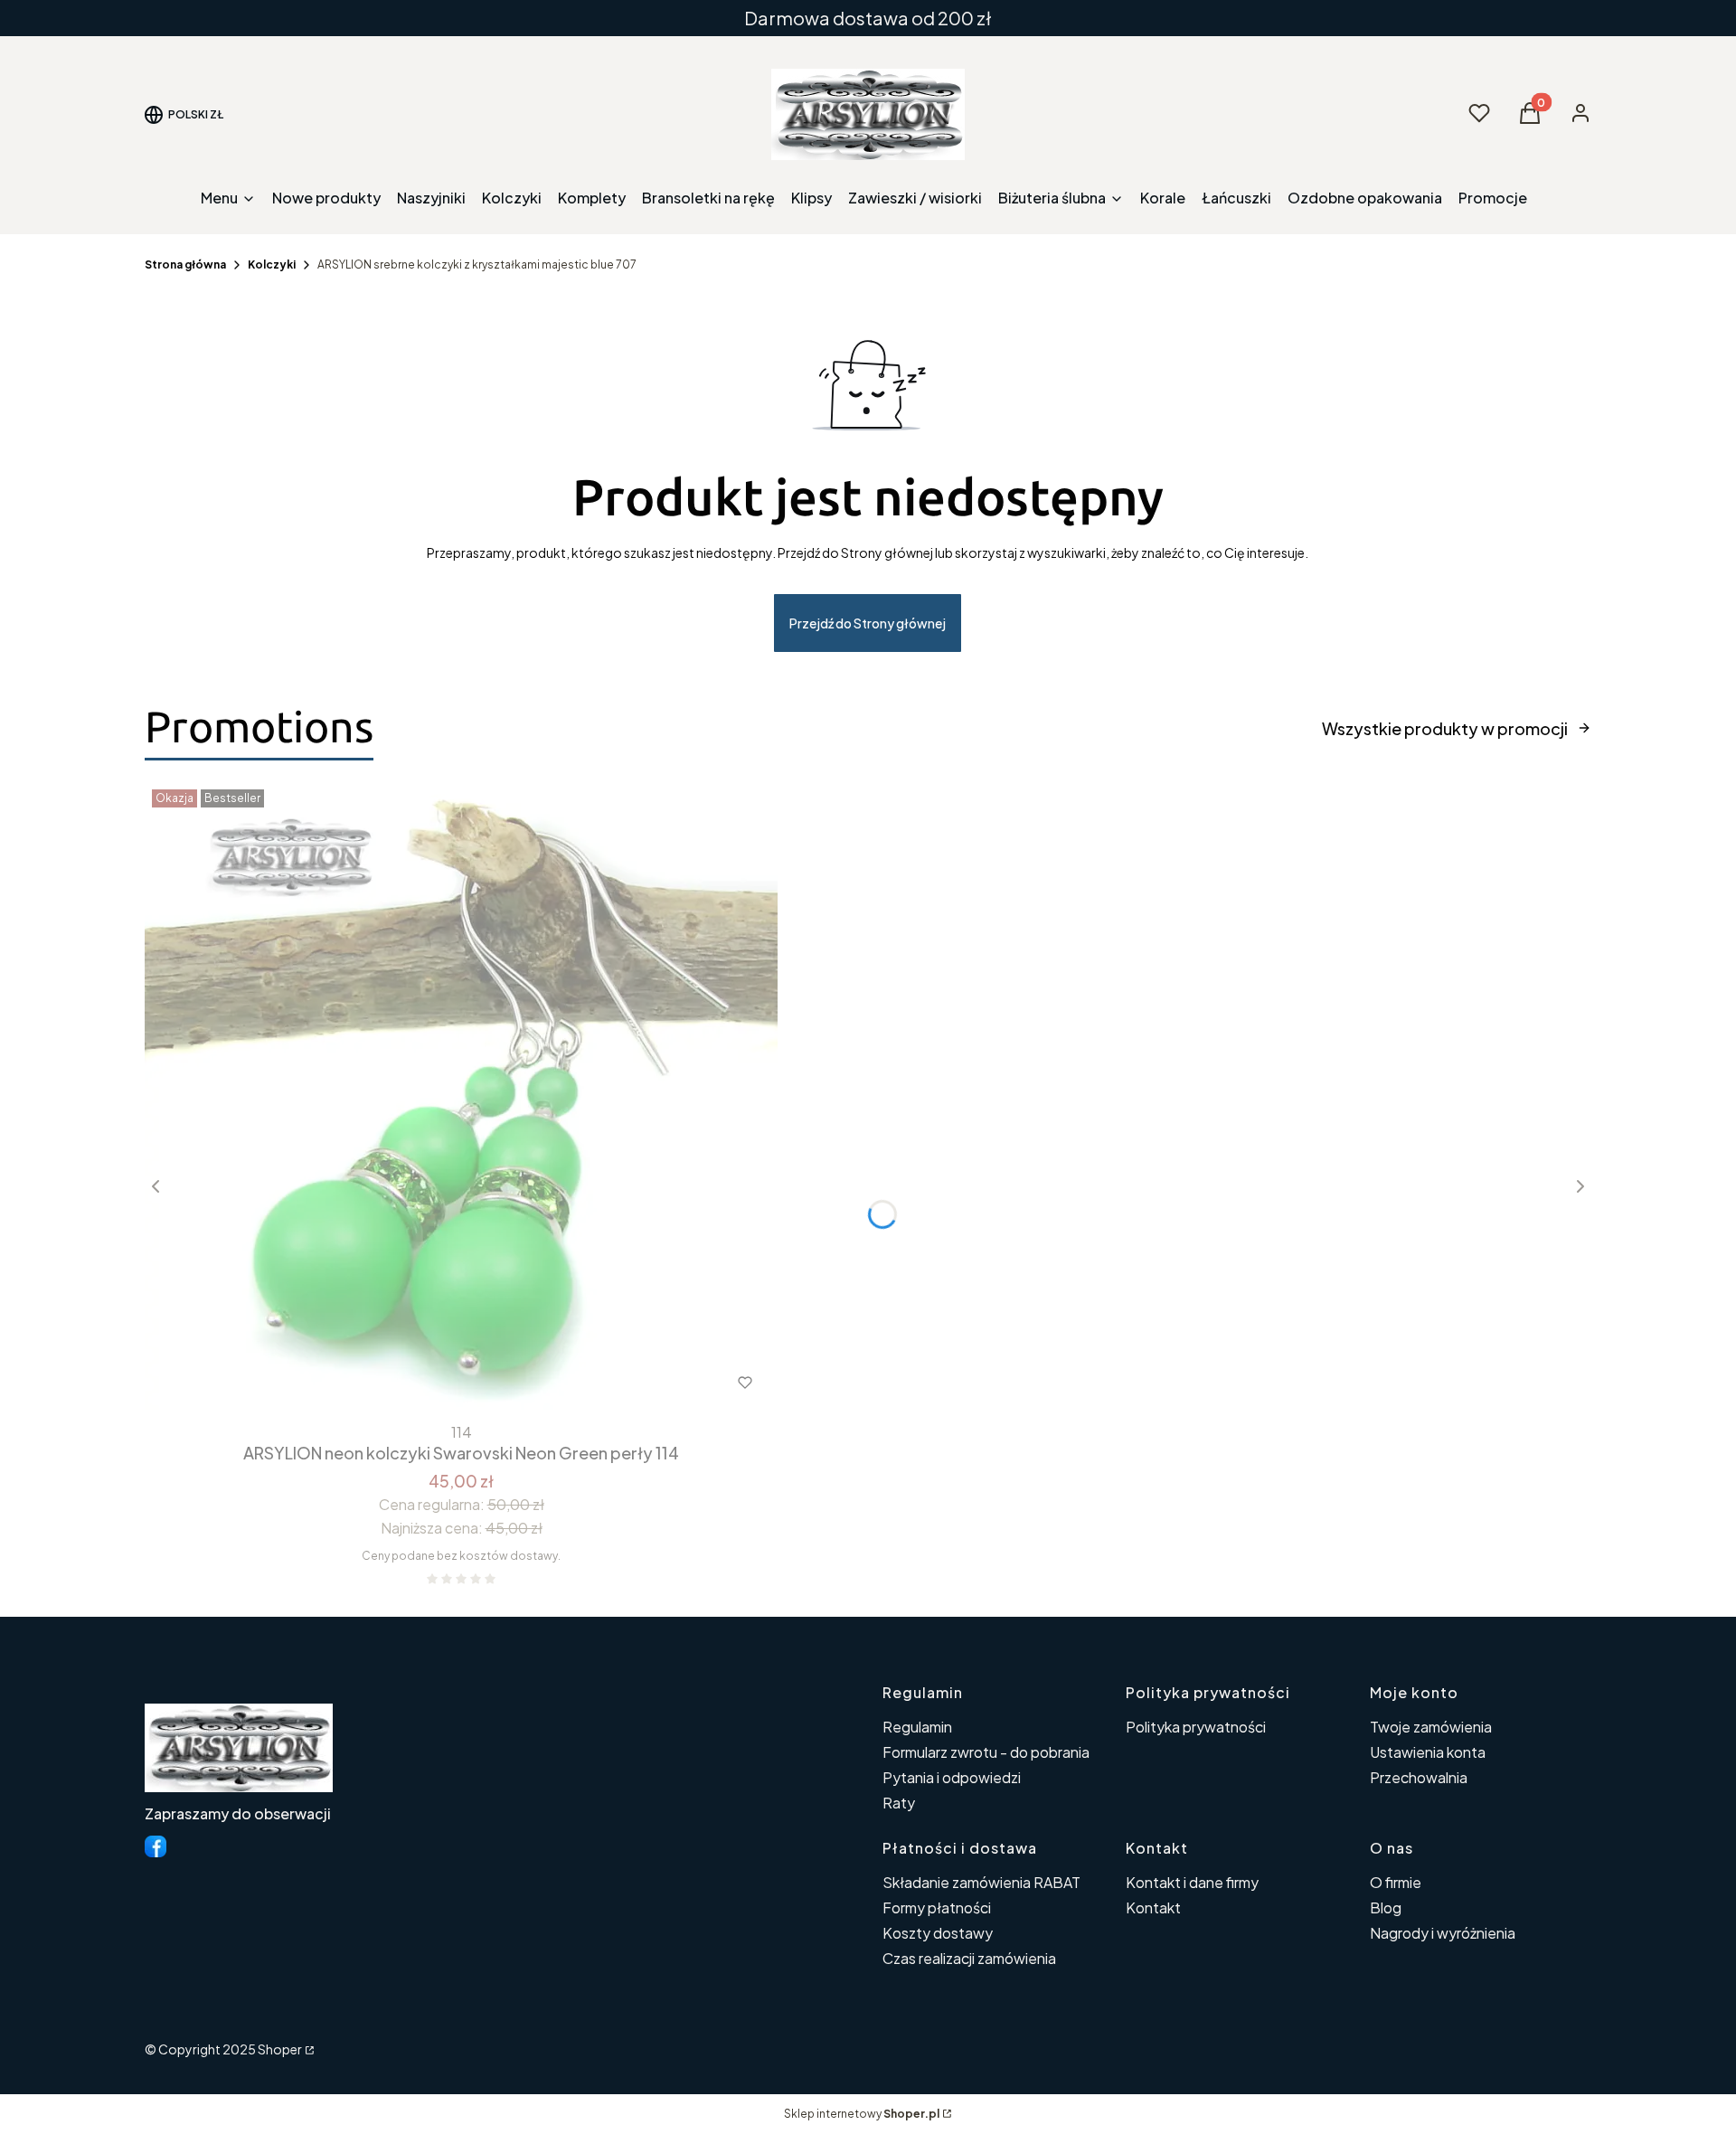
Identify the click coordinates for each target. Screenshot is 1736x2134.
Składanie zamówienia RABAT (981, 1882)
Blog (1386, 1907)
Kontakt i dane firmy (1192, 1882)
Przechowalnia (1419, 1777)
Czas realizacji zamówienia (969, 1958)
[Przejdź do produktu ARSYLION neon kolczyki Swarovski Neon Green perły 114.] (461, 1099)
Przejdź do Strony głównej (868, 623)
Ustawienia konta (1428, 1752)
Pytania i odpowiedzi (952, 1777)
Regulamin (917, 1727)
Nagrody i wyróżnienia (1443, 1933)
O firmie (1396, 1882)
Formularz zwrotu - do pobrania (986, 1752)
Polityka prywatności (1196, 1727)
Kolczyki (272, 264)
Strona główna (185, 264)
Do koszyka (424, 1383)
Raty (899, 1803)
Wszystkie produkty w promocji (1445, 728)
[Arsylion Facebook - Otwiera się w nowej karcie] (156, 1846)
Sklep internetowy (862, 2114)
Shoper (280, 2049)
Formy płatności (937, 1907)
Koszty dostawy (938, 1933)
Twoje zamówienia (1431, 1727)
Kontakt (1153, 1907)
